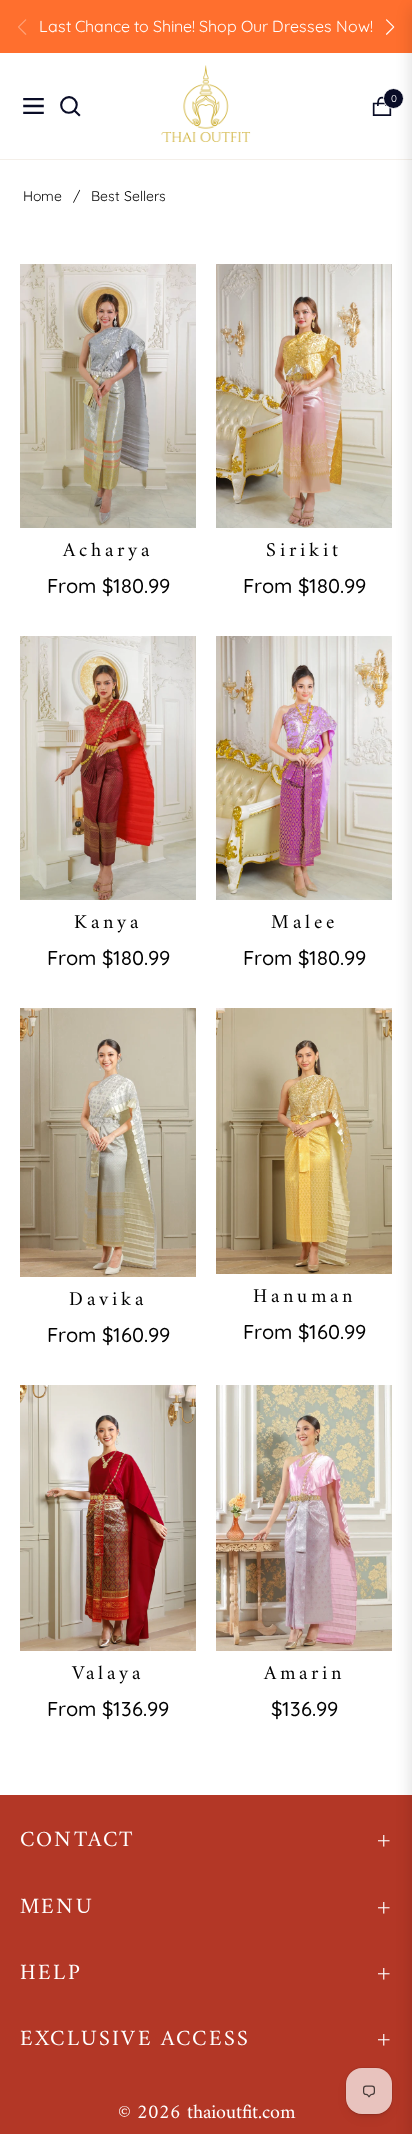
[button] (390, 27)
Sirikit (304, 552)
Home (42, 196)
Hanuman (304, 1298)
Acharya (108, 552)
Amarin (304, 1675)
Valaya (108, 1675)
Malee (304, 924)
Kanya (108, 924)
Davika (108, 1301)
